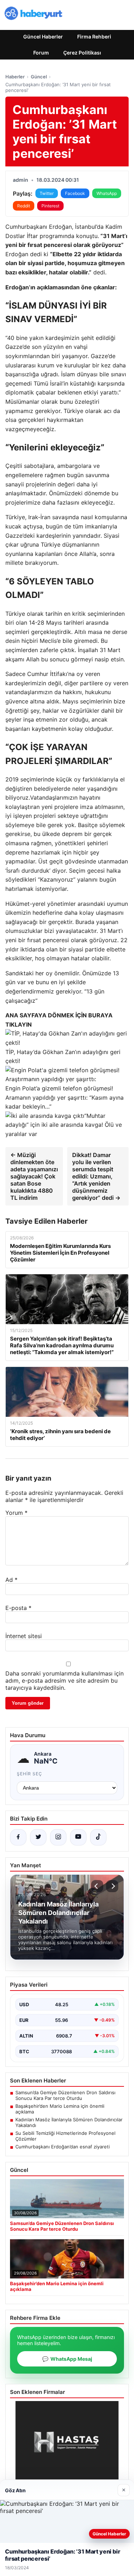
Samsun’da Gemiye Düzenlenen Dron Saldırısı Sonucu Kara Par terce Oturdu (65, 2095)
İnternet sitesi (24, 1636)
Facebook (75, 193)
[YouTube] (78, 1837)
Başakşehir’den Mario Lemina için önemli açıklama (60, 2109)
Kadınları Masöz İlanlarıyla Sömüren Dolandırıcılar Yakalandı (69, 2122)
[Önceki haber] (97, 1886)
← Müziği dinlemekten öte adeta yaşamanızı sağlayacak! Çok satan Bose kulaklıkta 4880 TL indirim (34, 1176)
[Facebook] (18, 1837)
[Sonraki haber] (112, 1886)
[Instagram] (58, 1837)
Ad (11, 1580)
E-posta (18, 1608)
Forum (41, 53)
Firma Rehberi (94, 37)
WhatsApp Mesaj (67, 2359)
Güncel (39, 77)
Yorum (16, 1513)
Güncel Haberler (43, 37)
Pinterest (50, 206)
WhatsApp (107, 193)
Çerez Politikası (82, 53)
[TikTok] (98, 1837)
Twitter (47, 193)
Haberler (15, 77)
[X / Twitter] (38, 1837)
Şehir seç (29, 1774)
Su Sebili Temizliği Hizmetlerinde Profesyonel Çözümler (65, 2136)
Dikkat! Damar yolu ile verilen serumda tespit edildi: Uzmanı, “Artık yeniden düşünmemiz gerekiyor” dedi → (96, 1176)
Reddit (24, 206)
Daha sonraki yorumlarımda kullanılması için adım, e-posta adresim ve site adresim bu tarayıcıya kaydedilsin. (64, 1681)
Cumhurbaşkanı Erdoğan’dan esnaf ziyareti (63, 2147)
